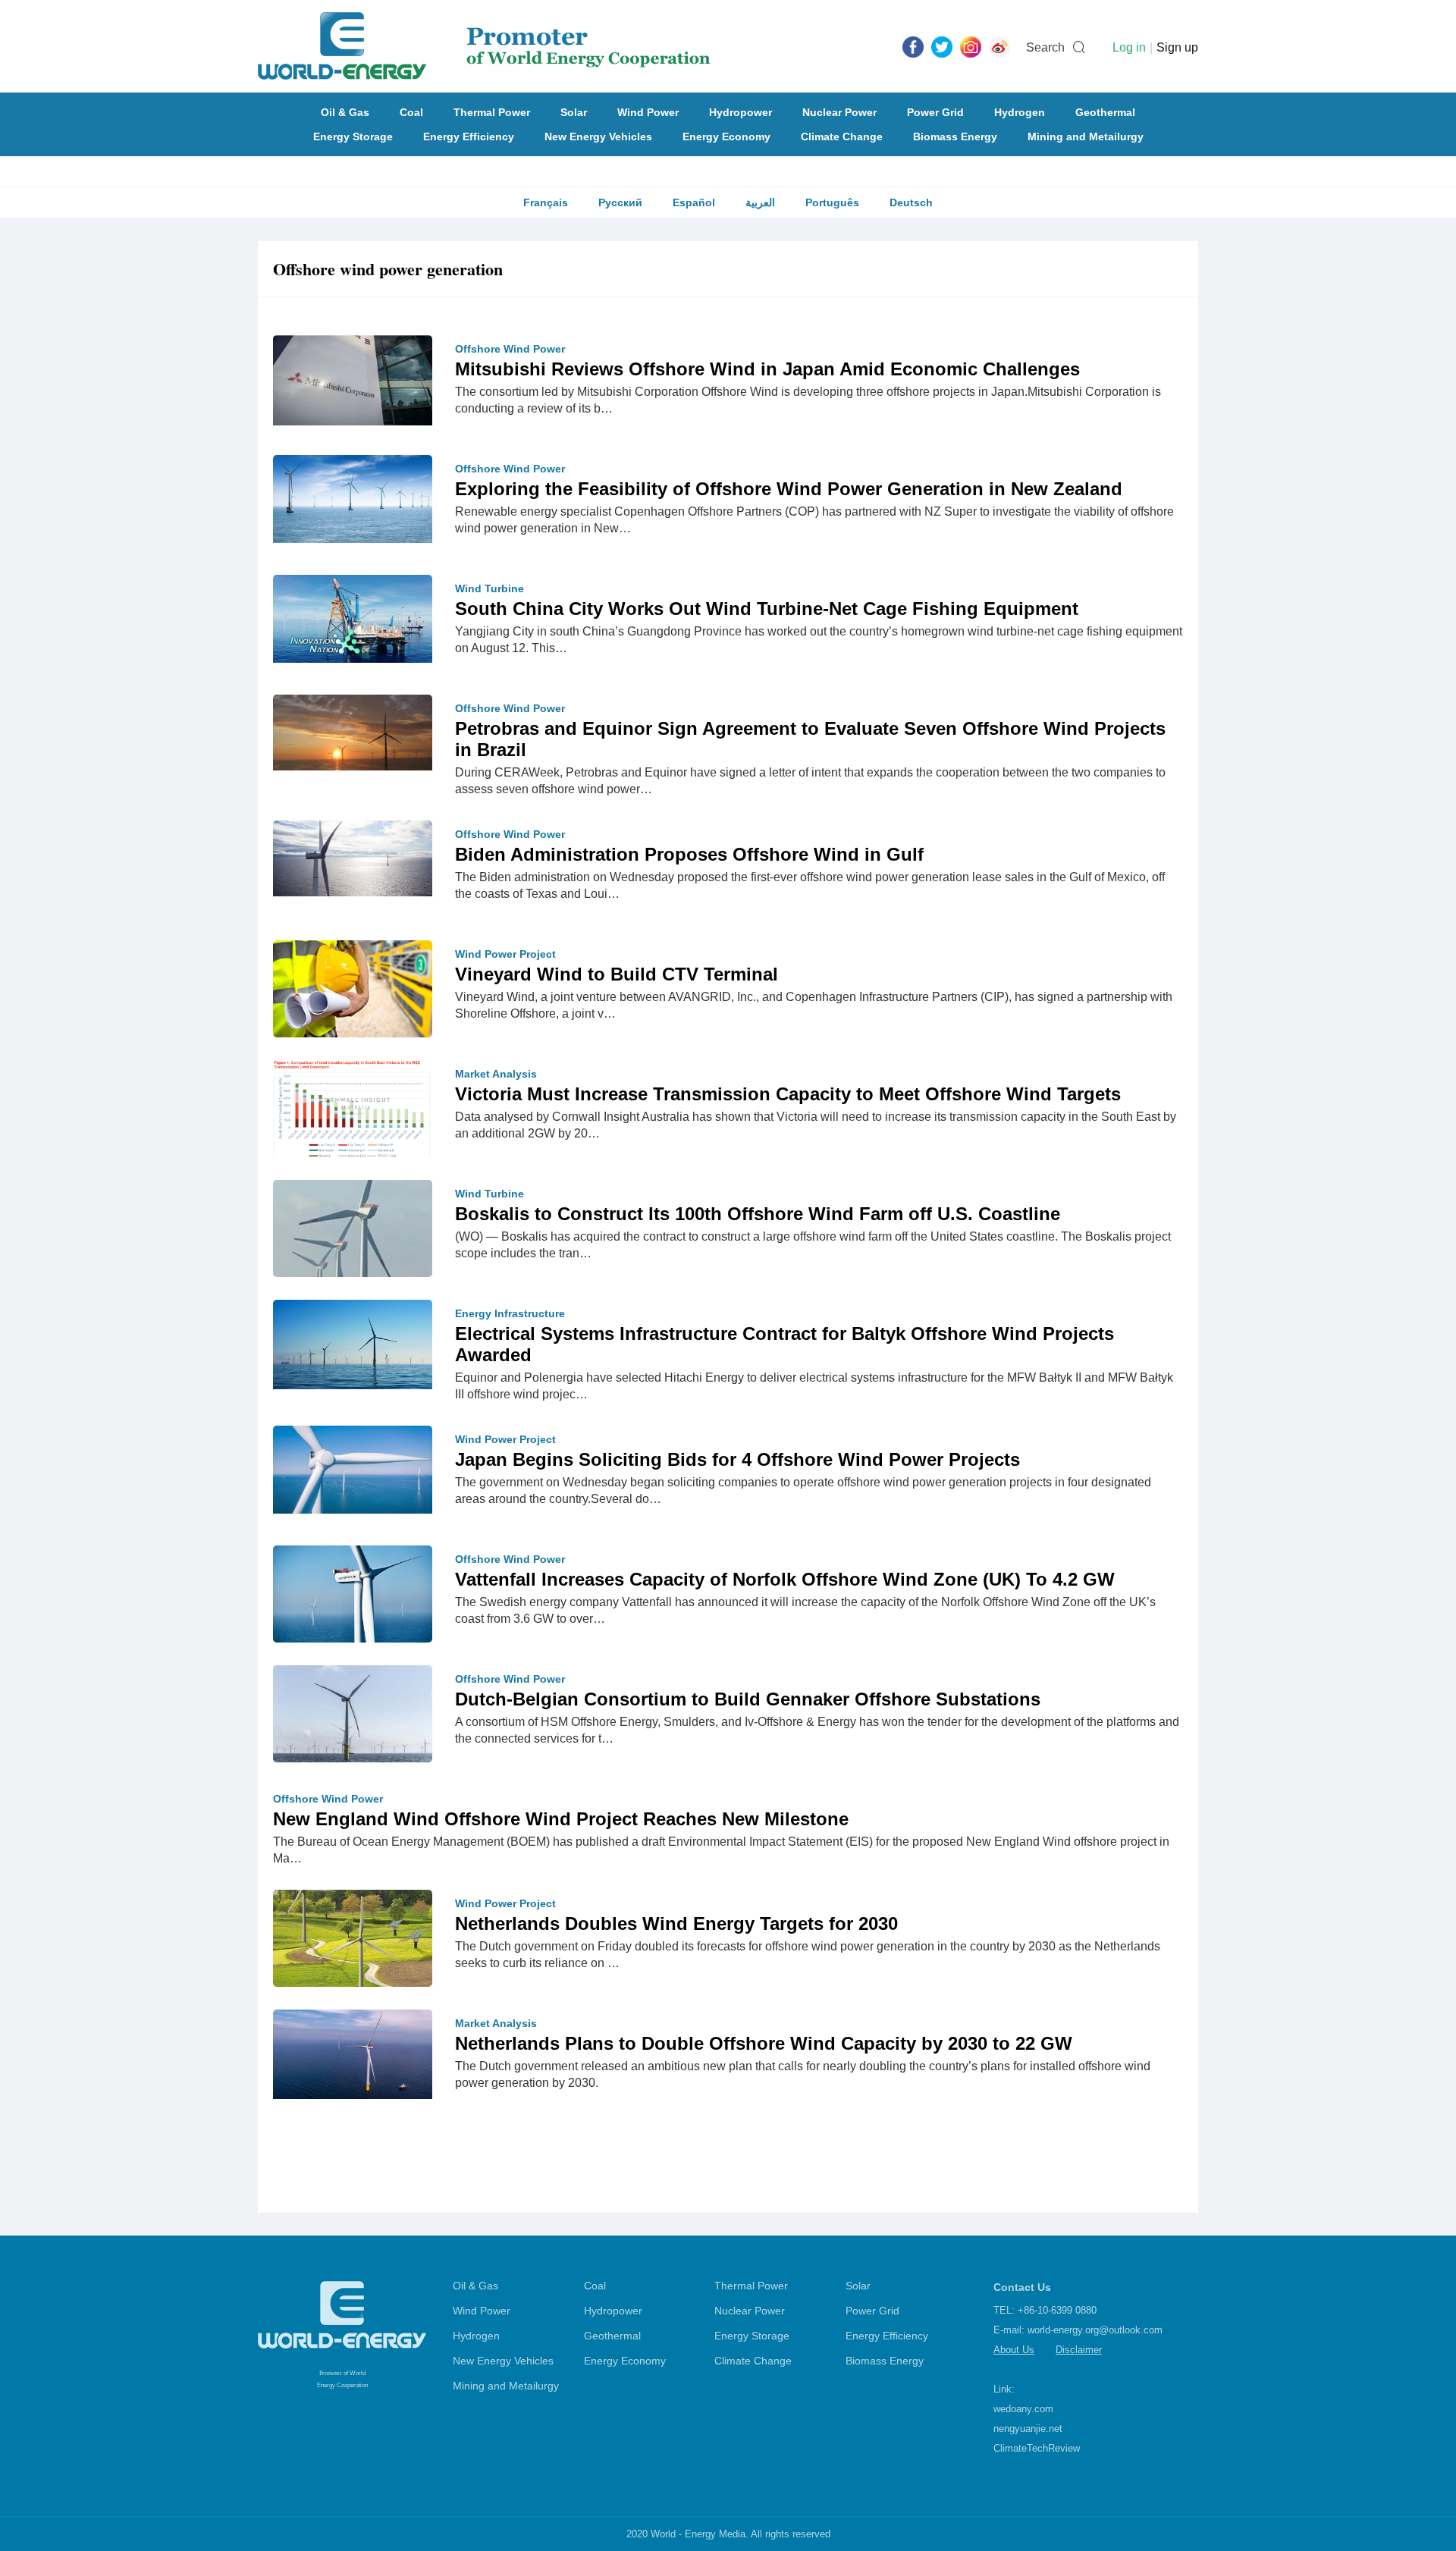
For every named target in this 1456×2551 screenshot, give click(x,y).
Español (694, 202)
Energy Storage (353, 136)
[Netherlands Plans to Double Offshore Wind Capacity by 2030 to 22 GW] (353, 2054)
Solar (574, 112)
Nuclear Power (839, 112)
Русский (620, 202)
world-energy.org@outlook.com (1095, 2330)
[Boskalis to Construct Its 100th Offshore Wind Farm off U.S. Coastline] (353, 1263)
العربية (760, 202)
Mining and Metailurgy (1086, 136)
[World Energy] (484, 46)
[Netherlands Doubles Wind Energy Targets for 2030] (353, 1955)
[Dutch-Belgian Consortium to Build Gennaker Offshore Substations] (353, 1717)
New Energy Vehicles (598, 136)
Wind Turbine (490, 588)
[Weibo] (999, 46)
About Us (1014, 2350)
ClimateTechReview (1037, 2448)
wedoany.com (1023, 2409)
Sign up (1177, 47)
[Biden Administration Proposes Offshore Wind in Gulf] (353, 858)
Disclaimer (1079, 2350)
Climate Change (842, 136)
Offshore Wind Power (510, 349)
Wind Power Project (505, 954)
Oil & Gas (345, 112)
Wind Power (648, 112)
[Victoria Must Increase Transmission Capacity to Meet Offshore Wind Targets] (353, 1112)
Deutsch (911, 202)
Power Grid (935, 112)
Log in (1129, 47)
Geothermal (1105, 112)
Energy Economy (726, 136)
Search (1045, 47)
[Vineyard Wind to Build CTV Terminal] (353, 993)
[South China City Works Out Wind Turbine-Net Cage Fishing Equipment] (353, 618)
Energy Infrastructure (510, 1313)
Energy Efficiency (469, 136)
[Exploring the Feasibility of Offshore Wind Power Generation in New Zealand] (353, 498)
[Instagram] (971, 46)
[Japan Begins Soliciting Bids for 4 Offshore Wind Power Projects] (353, 1469)
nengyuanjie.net (1028, 2429)
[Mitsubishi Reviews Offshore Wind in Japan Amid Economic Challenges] (353, 379)
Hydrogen (1020, 112)
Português (832, 202)
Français (546, 202)
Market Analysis (496, 1074)
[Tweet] (942, 46)
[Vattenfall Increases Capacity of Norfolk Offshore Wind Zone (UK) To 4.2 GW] (353, 1598)
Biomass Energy (955, 136)
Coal (411, 112)
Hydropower (741, 112)
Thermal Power (492, 112)
